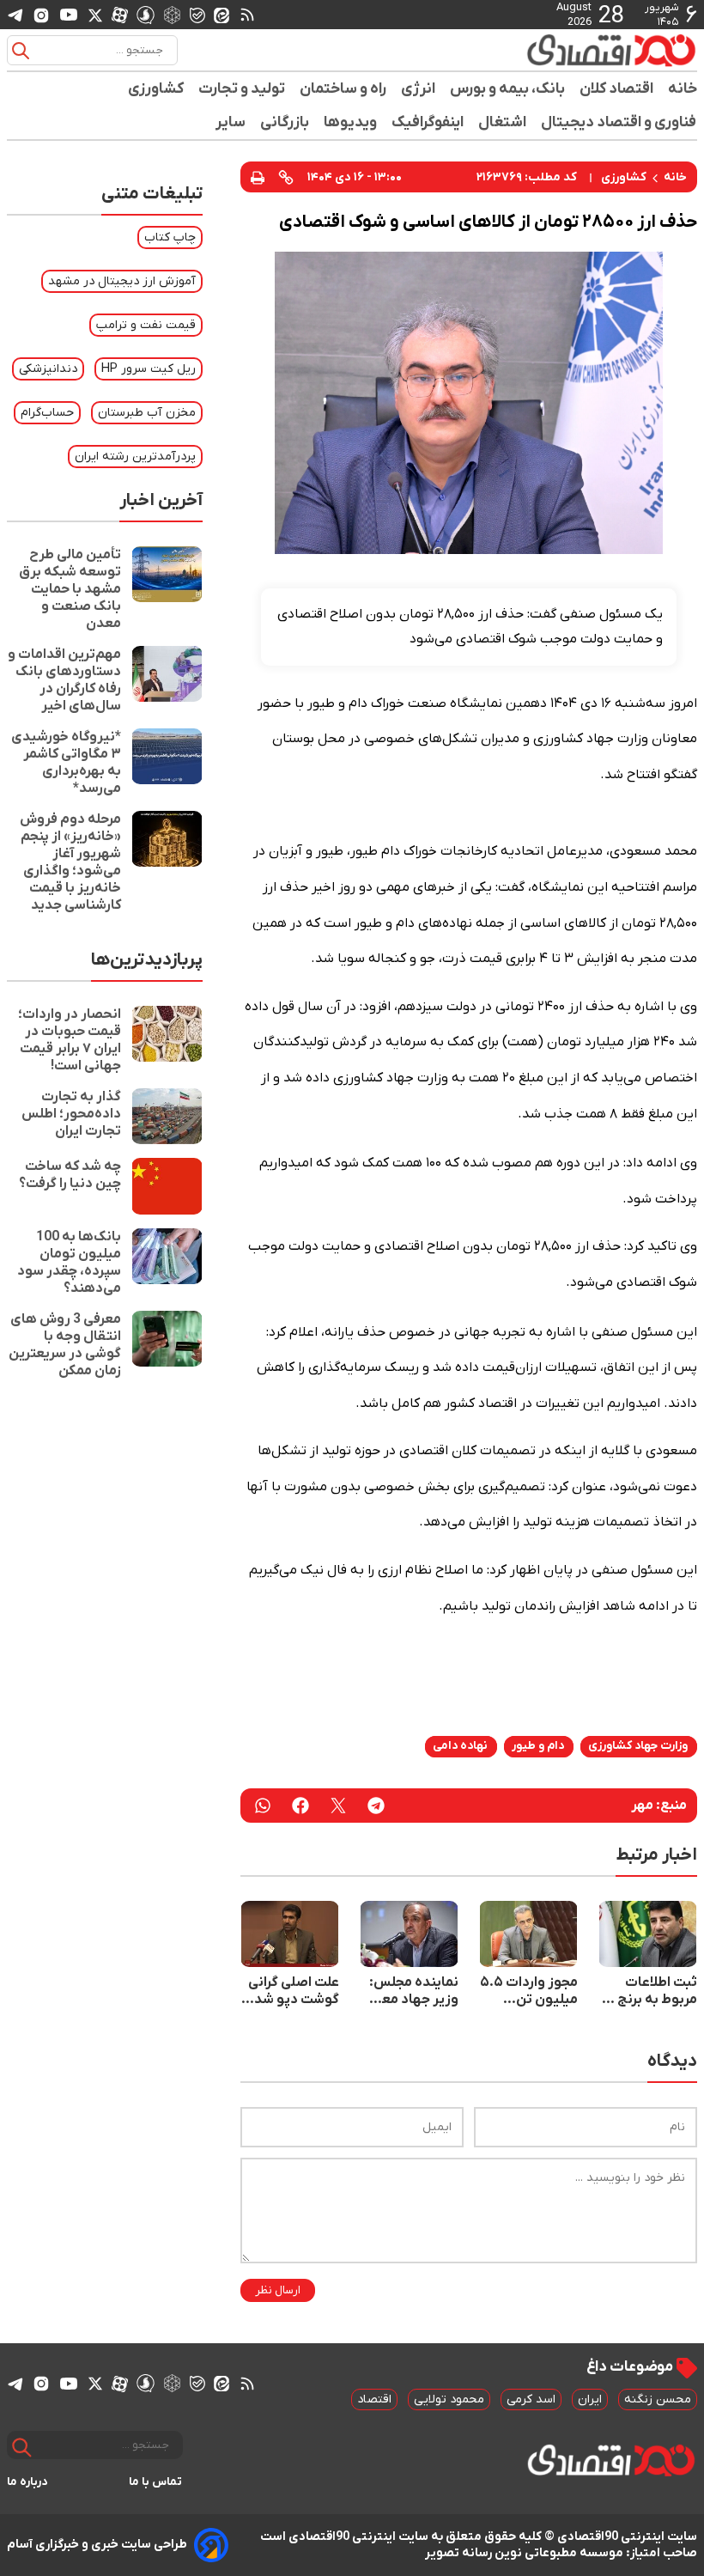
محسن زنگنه (658, 2399)
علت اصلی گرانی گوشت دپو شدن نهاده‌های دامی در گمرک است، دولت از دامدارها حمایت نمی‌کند (290, 1991)
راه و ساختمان (343, 89)
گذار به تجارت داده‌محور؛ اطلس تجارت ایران (71, 1114)
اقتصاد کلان (617, 89)
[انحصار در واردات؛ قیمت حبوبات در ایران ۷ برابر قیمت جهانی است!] (167, 1040)
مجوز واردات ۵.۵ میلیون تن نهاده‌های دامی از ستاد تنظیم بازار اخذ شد (529, 1991)
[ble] (197, 15)
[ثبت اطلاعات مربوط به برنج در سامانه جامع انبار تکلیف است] (648, 1934)
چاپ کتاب (170, 238)
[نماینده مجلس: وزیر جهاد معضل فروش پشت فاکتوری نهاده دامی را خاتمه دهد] (409, 1934)
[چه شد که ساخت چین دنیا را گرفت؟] (167, 1186)
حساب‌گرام (47, 413)
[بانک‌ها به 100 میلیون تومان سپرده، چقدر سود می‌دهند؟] (167, 1263)
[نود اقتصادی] (611, 50)
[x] (95, 15)
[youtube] (69, 15)
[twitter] (338, 1806)
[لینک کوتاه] (286, 177)
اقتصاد (374, 2399)
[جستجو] (21, 51)
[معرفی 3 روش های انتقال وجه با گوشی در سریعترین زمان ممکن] (167, 1345)
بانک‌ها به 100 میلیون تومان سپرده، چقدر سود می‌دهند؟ (69, 1263)
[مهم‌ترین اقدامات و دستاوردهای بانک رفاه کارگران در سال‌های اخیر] (167, 680)
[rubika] (172, 14)
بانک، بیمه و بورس (508, 89)
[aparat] (120, 15)
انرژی (419, 89)
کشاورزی (156, 89)
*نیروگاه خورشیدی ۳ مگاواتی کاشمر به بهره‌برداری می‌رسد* (66, 763)
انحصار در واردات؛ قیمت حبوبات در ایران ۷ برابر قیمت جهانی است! (70, 1040)
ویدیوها (351, 122)
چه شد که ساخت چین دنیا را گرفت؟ (70, 1175)
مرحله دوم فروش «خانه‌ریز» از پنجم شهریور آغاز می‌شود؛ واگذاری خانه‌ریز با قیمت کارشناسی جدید (70, 862)
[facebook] (300, 1806)
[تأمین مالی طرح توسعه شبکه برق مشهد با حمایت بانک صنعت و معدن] (167, 589)
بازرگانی (285, 122)
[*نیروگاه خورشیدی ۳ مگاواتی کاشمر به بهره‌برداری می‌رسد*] (167, 763)
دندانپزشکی (48, 369)
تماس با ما (156, 2482)
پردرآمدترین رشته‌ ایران (135, 457)
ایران (590, 2399)
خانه (683, 89)
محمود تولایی (449, 2399)
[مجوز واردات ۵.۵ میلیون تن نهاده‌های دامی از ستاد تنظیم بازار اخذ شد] (528, 1934)
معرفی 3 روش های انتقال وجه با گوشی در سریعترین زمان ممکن (65, 1345)
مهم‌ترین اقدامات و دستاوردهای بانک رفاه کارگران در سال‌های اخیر (64, 680)
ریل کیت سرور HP (149, 369)
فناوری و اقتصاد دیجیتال (619, 122)
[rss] (247, 15)
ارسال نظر (278, 2290)
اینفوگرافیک (428, 122)
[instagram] (41, 15)
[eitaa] (222, 15)
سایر (231, 122)
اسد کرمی (531, 2399)
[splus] (146, 14)
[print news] (258, 177)
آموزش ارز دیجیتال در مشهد (122, 281)
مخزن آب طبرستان (147, 413)
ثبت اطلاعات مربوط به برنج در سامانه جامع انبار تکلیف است (649, 1991)
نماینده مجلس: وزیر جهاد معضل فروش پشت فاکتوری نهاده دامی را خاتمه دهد (409, 1991)
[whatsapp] (263, 1806)
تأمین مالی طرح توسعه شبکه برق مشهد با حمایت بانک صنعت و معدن (70, 589)
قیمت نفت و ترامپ (146, 325)
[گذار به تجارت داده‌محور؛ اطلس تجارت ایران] (167, 1116)
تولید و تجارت (242, 89)
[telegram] (15, 15)
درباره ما (27, 2482)
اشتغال (503, 122)
